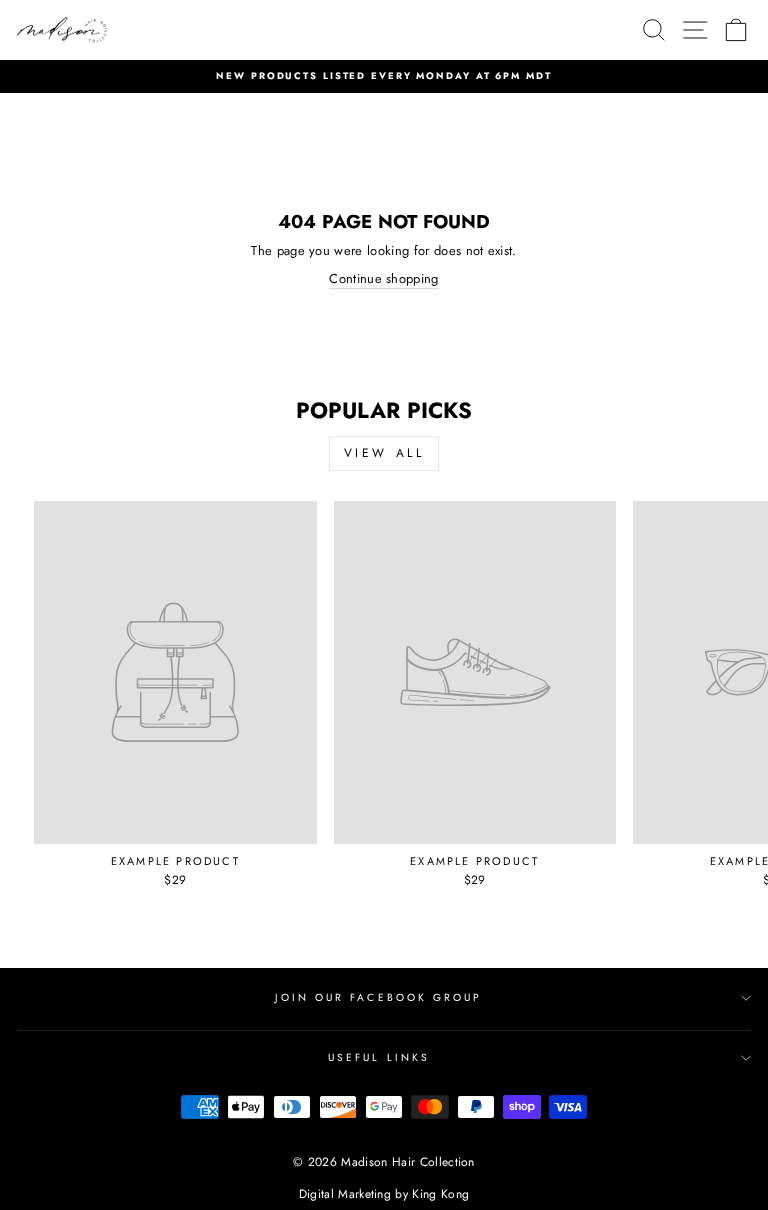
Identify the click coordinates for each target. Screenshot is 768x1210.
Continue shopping (383, 279)
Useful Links (379, 1057)
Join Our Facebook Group (378, 997)
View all (384, 453)
